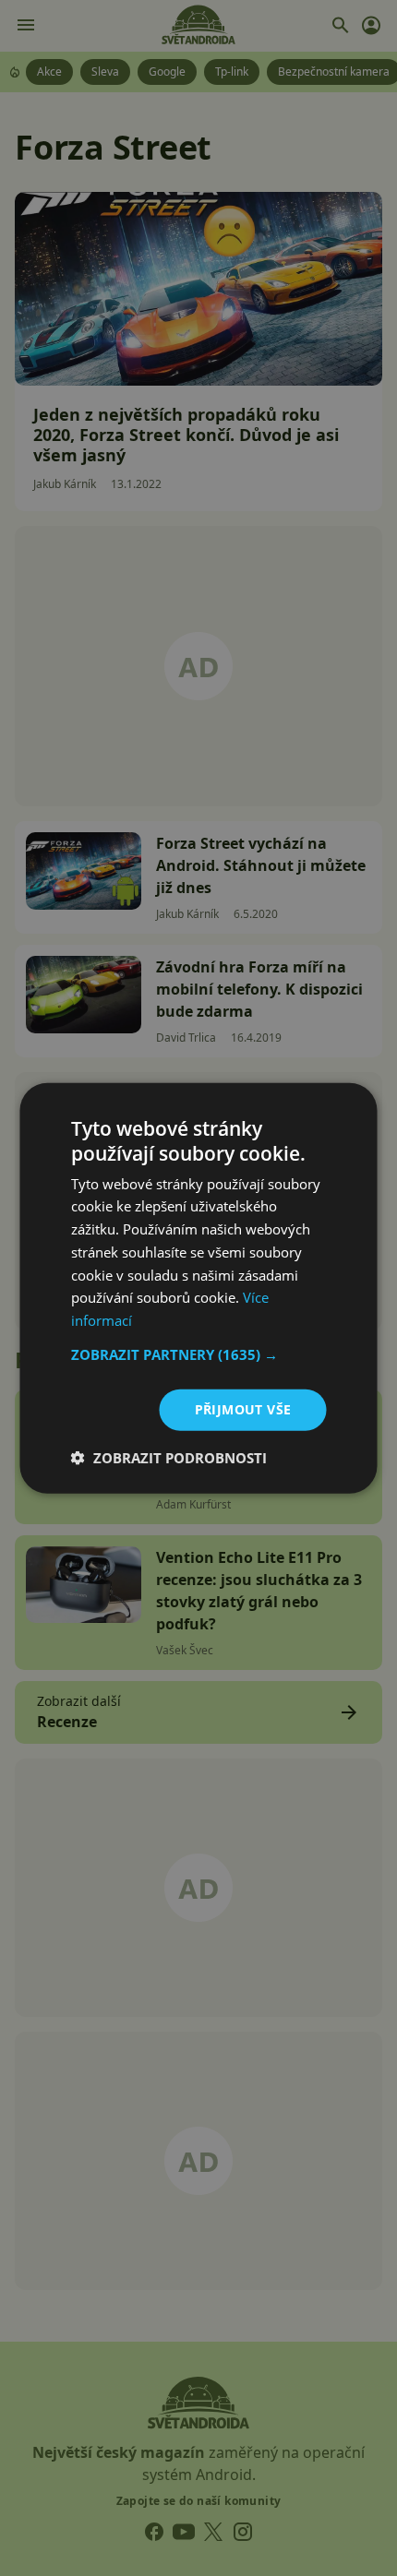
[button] (199, 1354)
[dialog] (198, 1288)
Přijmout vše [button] (243, 1409)
